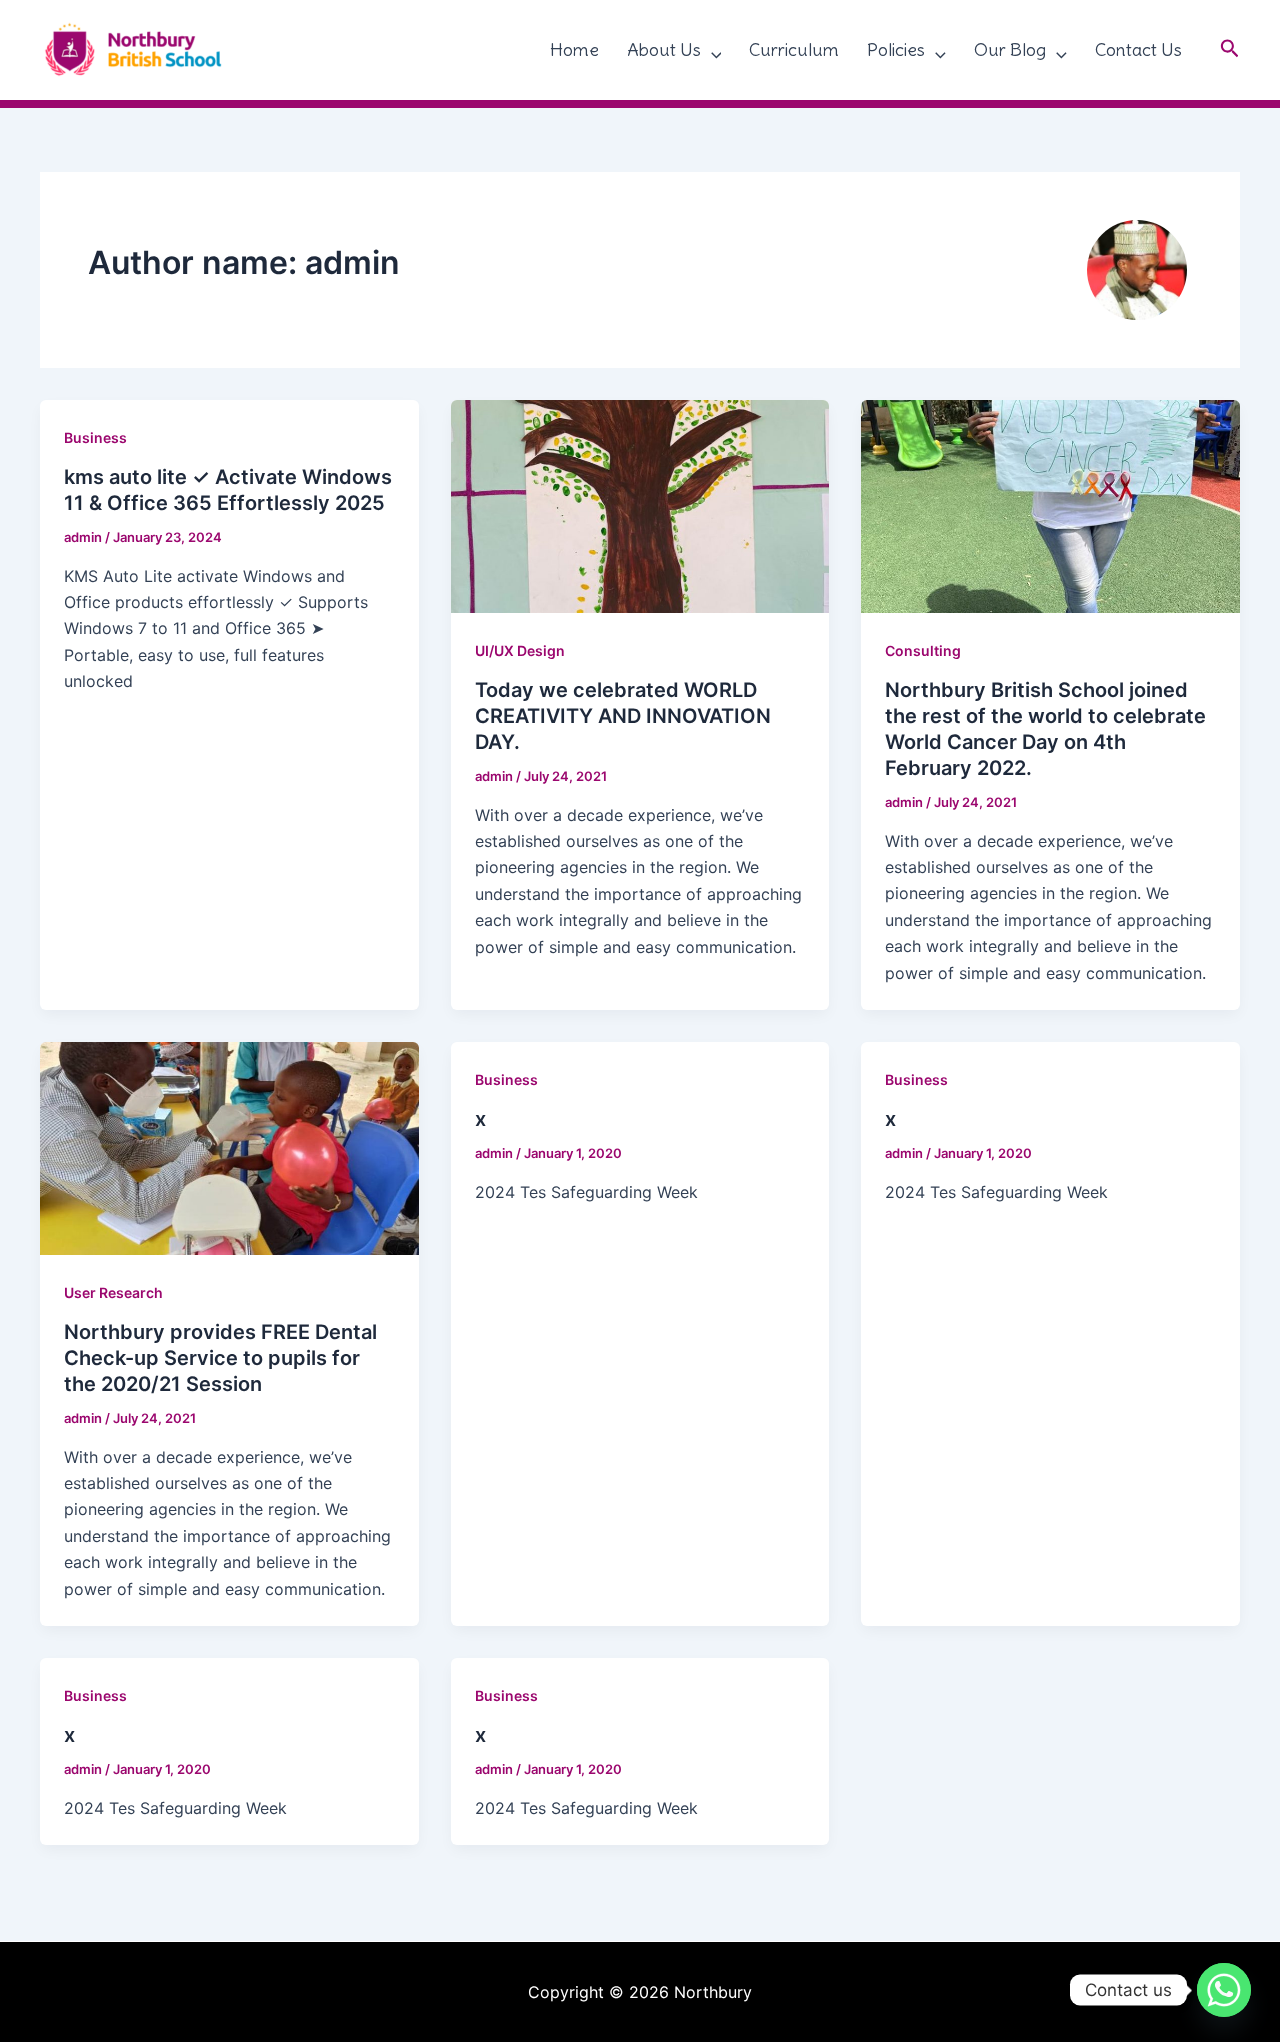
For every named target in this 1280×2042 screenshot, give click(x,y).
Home (574, 49)
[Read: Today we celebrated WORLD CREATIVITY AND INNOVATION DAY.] (640, 505)
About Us (664, 49)
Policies (896, 49)
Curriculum (794, 49)
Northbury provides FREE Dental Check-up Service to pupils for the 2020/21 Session (220, 1358)
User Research (113, 1292)
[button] (711, 50)
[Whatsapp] (1224, 1990)
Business (95, 437)
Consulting (923, 650)
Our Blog (1010, 49)
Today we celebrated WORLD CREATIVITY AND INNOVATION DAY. (623, 716)
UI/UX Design (520, 650)
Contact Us (1138, 49)
